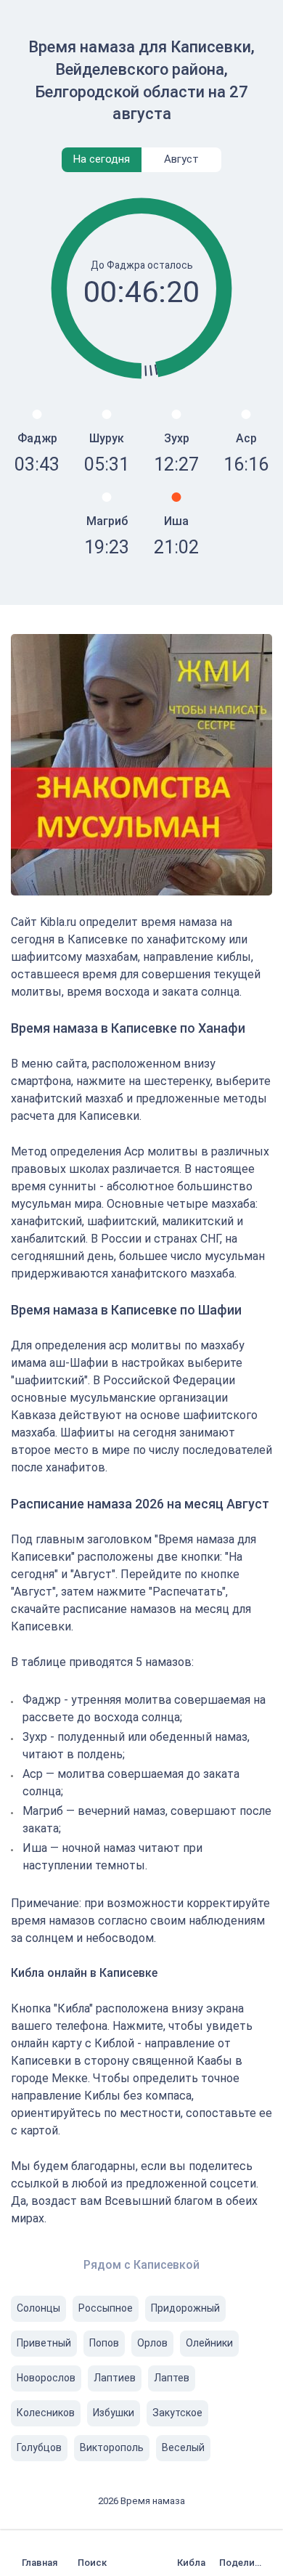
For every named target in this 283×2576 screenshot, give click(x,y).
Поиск (92, 2563)
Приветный (44, 2343)
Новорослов (46, 2378)
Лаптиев (115, 2378)
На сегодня (102, 159)
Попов (104, 2343)
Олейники (209, 2343)
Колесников (46, 2413)
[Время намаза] (43, 2553)
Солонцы (38, 2308)
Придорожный (185, 2308)
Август (181, 159)
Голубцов (39, 2447)
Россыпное (106, 2308)
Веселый (183, 2447)
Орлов (152, 2343)
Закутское (177, 2413)
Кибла (191, 2563)
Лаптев (172, 2378)
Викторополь (112, 2447)
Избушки (114, 2413)
